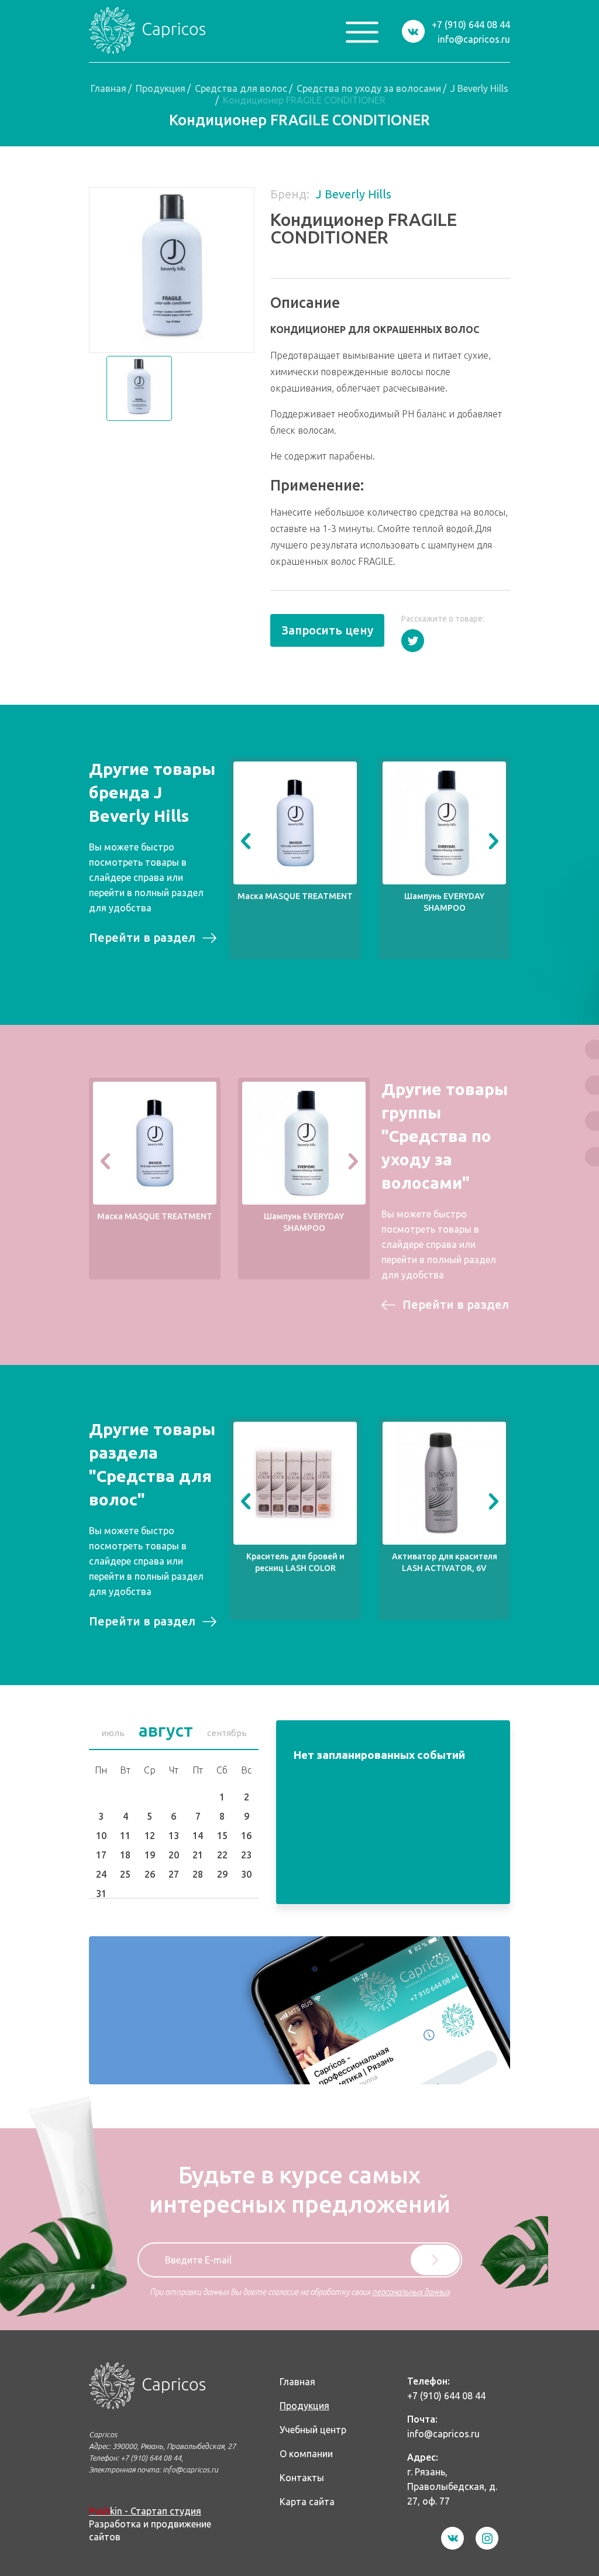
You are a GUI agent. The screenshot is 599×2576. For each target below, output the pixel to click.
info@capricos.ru (474, 39)
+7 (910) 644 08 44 (471, 25)
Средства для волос (241, 88)
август (166, 1730)
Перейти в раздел (142, 937)
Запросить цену (327, 630)
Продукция (161, 88)
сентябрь (227, 1733)
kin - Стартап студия (145, 2511)
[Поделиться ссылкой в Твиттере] (413, 641)
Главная (109, 88)
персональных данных (411, 2292)
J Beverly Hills (479, 88)
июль (113, 1733)
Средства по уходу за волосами (369, 88)
